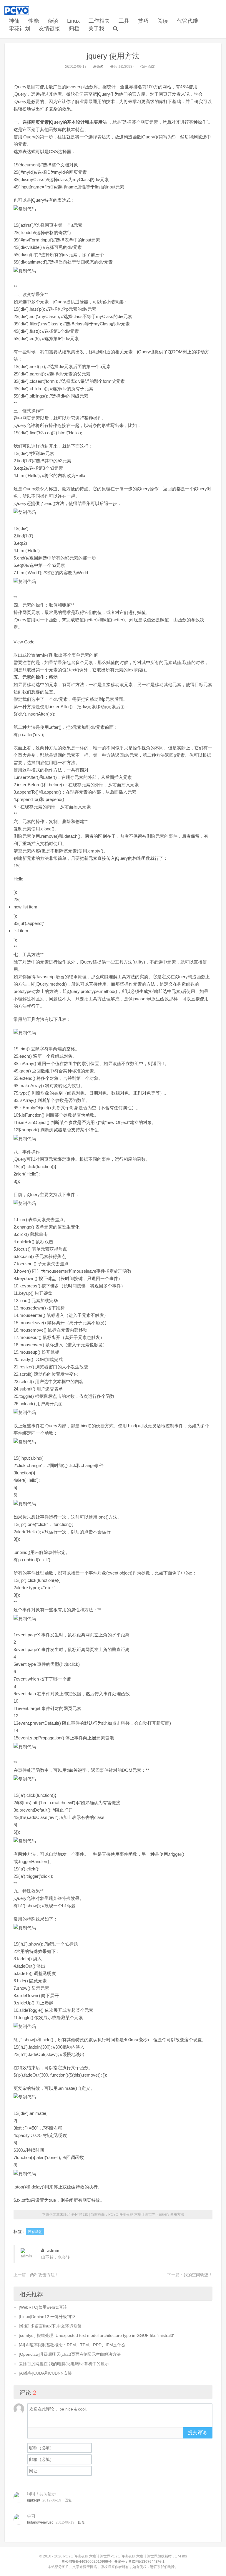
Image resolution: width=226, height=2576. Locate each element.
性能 (34, 21)
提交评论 (197, 2432)
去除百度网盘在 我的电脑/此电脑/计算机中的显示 (64, 2364)
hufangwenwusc (40, 2522)
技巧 (143, 21)
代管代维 (187, 21)
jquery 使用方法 (113, 56)
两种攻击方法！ (44, 2275)
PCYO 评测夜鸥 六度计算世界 (132, 2214)
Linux (73, 21)
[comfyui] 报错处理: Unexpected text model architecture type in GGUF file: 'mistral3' (96, 2335)
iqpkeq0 (34, 2500)
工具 (124, 21)
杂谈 (53, 21)
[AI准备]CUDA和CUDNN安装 (45, 2373)
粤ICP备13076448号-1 (146, 2562)
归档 (74, 29)
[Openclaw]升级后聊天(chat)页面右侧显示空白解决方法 (70, 2354)
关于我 (96, 29)
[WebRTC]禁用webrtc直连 (43, 2307)
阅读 (163, 21)
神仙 (14, 21)
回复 (68, 2500)
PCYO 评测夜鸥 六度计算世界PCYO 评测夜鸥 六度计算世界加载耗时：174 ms (125, 2556)
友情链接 (49, 29)
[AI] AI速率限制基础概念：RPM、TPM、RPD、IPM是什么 (72, 2345)
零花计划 (19, 29)
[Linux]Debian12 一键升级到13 (47, 2317)
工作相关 (99, 21)
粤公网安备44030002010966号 (87, 2562)
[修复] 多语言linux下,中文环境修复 (50, 2326)
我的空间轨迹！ (198, 2275)
